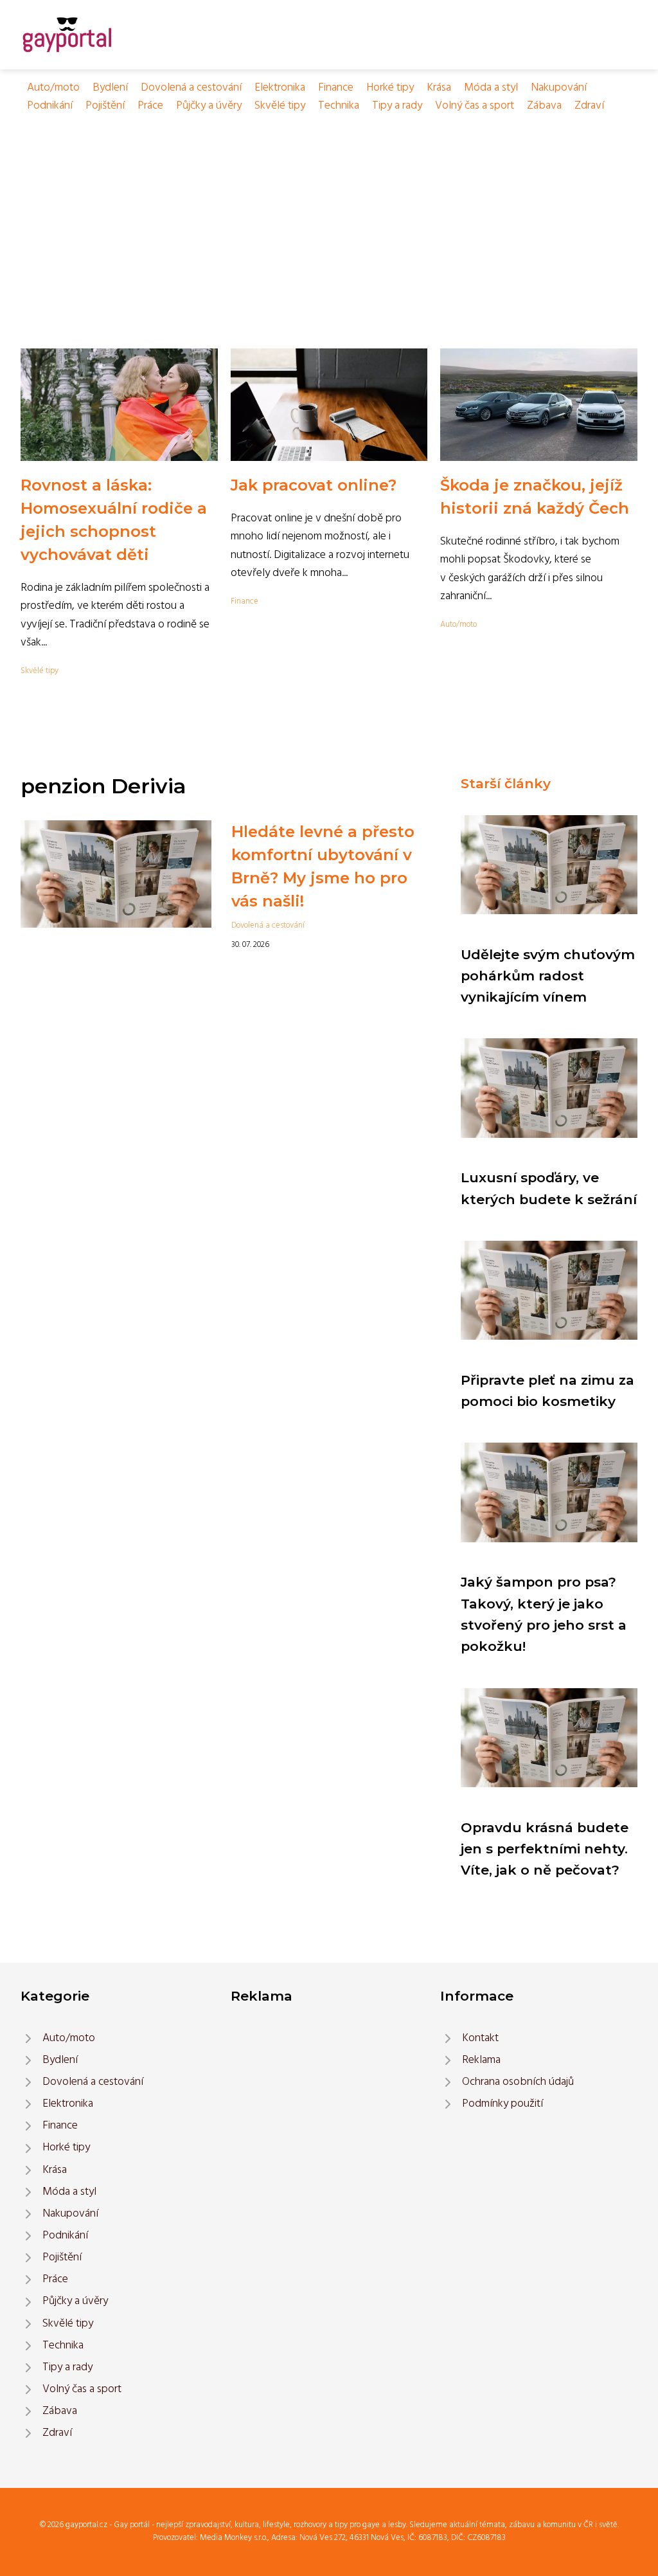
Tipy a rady (397, 106)
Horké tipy (390, 88)
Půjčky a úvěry (209, 106)
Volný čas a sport (475, 106)
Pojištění (105, 106)
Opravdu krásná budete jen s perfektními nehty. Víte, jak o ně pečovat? (545, 1849)
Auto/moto (53, 88)
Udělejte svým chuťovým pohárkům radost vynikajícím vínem (548, 976)
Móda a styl (491, 88)
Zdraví (589, 106)
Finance (336, 88)
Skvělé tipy (280, 106)
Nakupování (559, 88)
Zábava (544, 106)
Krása (439, 88)
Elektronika (280, 88)
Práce (150, 106)
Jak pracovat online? (314, 485)
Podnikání (50, 106)
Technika (339, 106)
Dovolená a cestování (191, 88)
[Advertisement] (329, 212)
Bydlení (110, 88)
